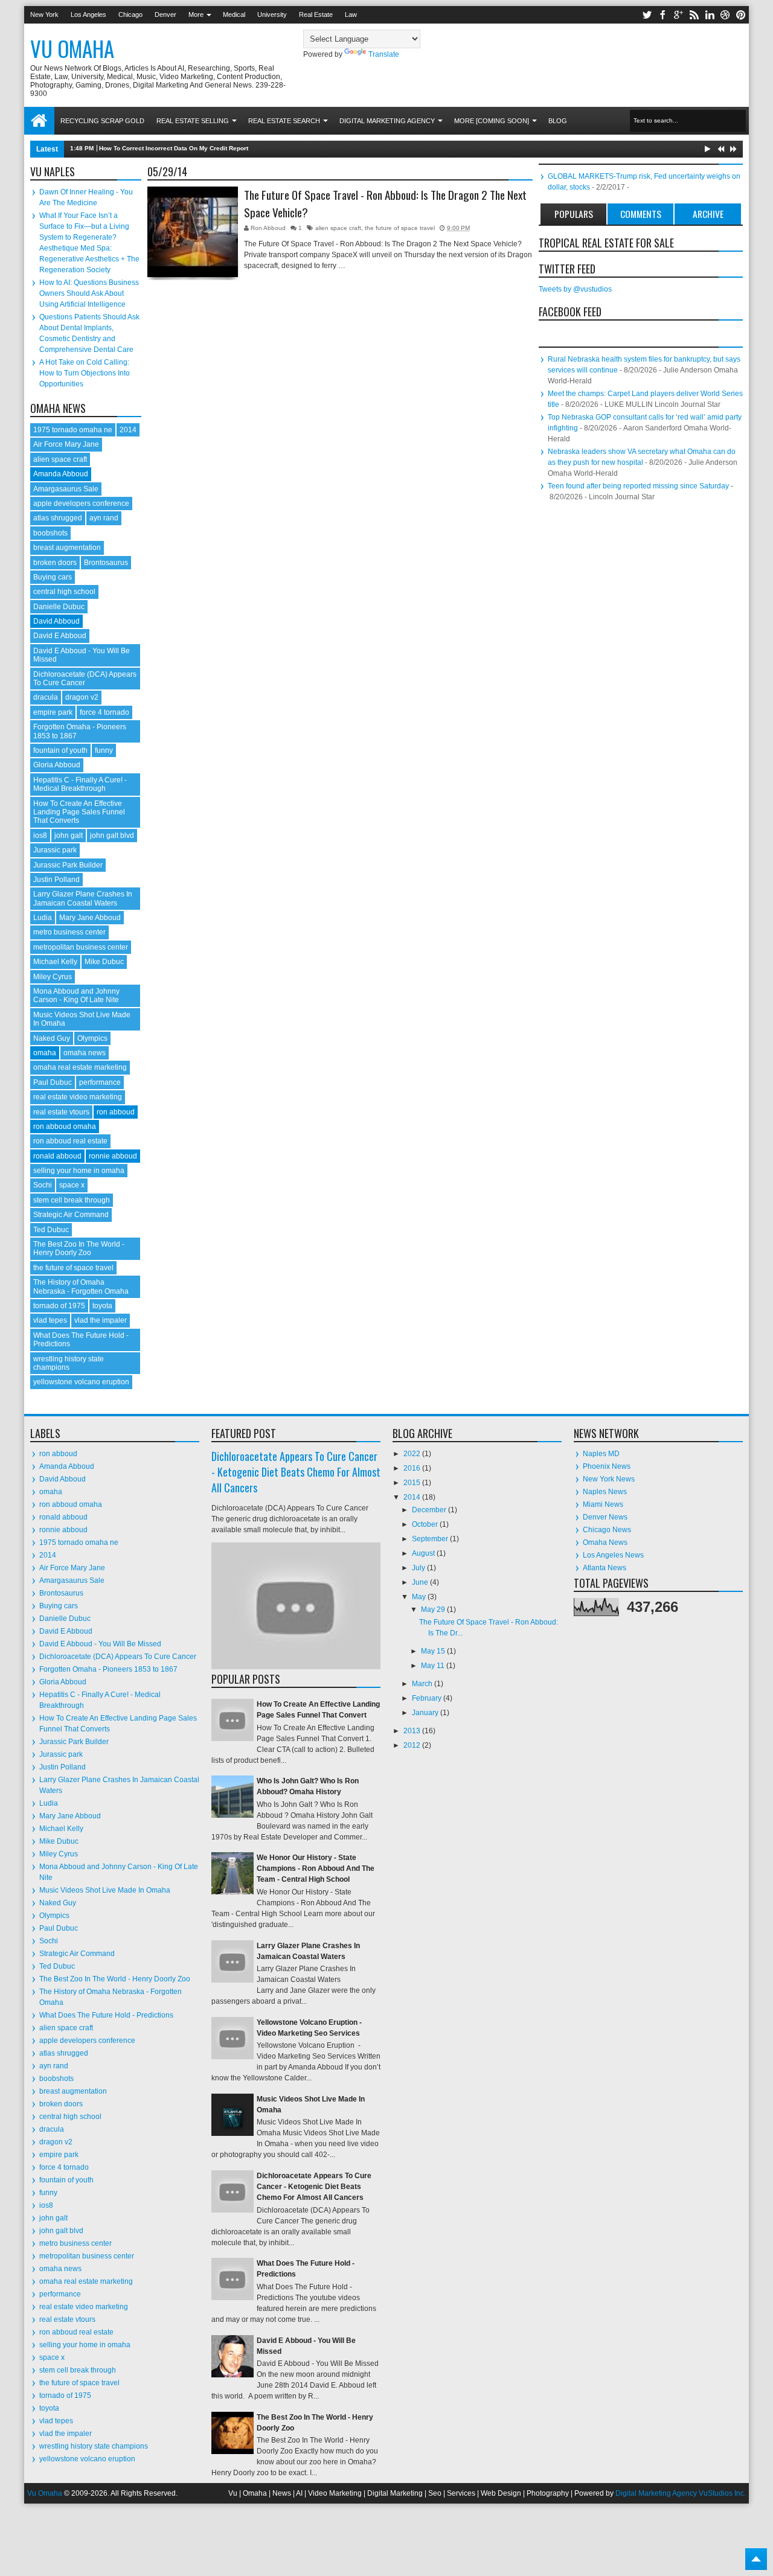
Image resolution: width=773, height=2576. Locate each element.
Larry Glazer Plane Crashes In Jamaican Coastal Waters (83, 898)
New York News (609, 1479)
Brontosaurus (106, 563)
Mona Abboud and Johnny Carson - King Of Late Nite (76, 996)
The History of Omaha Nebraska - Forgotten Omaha (81, 1286)
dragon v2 (82, 697)
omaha (45, 1053)
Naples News (605, 1492)
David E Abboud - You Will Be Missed (100, 1644)
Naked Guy (52, 1038)
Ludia (43, 918)
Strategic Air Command (71, 1215)
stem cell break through (72, 1200)
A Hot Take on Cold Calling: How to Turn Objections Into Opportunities (85, 373)
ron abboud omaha (65, 1127)
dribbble (725, 15)
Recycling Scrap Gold (102, 121)
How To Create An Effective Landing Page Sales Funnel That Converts (79, 812)
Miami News (603, 1504)
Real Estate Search (284, 121)
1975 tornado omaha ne (73, 430)
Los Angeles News (613, 1555)
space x (72, 1185)
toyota (102, 1306)
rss (694, 15)
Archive (708, 214)
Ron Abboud (269, 228)
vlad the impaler (101, 1320)
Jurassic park (55, 850)
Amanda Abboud (61, 474)
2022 (413, 1454)
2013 (413, 1731)
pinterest (741, 15)
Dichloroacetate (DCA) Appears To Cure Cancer (85, 679)
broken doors (55, 563)
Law (351, 14)
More (196, 14)
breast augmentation (67, 548)
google (678, 15)
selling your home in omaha (79, 1171)
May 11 (434, 1666)
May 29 (434, 1609)
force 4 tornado (104, 712)
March (423, 1684)
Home (39, 121)
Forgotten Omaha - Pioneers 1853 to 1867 (108, 1669)
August (424, 1553)
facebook (662, 15)
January (426, 1713)
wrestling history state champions (69, 1363)
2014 (128, 430)
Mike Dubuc (104, 962)
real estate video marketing (78, 1097)
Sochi (43, 1185)
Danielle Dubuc (59, 607)
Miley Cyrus (53, 977)
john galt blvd (112, 836)
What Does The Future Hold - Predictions (106, 2015)
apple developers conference (81, 503)
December (430, 1510)
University (272, 14)
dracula (46, 697)
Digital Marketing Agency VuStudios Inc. (681, 2493)
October (426, 1524)
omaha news (85, 1053)
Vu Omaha (72, 48)
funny (104, 750)
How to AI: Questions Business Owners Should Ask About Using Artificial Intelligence (89, 293)
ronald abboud (57, 1156)
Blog (558, 121)
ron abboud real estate (70, 1141)
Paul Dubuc (53, 1082)
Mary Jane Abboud (90, 918)
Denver (165, 14)
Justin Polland (56, 880)
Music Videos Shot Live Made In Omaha (105, 1890)
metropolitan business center (81, 947)
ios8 (40, 836)
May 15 (434, 1651)
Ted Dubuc (51, 1230)
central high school (64, 592)
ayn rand (104, 518)
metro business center (69, 932)
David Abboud (56, 621)
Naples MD (601, 1454)
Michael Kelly (55, 962)
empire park (53, 712)
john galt (69, 836)
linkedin (710, 15)
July (419, 1568)
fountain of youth (60, 750)
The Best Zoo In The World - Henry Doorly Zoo (79, 1248)
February (428, 1698)
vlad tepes (50, 1320)
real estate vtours (61, 1112)
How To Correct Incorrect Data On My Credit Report (174, 148)
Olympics (92, 1038)
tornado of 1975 (59, 1306)
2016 (413, 1468)
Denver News (605, 1517)
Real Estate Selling (193, 121)
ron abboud (116, 1112)
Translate (384, 54)
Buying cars (53, 577)
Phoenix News (607, 1466)
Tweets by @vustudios (575, 289)
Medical (234, 14)
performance (100, 1082)
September (431, 1539)
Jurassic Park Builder (68, 865)
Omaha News (605, 1542)
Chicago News (607, 1530)
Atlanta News (605, 1568)
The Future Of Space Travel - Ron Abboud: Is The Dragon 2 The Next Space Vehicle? (385, 204)
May (420, 1597)
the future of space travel (400, 228)
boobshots (50, 533)
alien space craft (338, 228)
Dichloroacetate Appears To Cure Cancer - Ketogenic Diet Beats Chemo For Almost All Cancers (296, 1472)
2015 (413, 1483)
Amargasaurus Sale (66, 489)
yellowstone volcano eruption (81, 1382)
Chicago (130, 14)
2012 (413, 1745)
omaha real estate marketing (80, 1067)
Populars (574, 214)
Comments (641, 214)
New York (44, 14)
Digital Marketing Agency (387, 121)
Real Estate (316, 14)
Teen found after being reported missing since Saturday (638, 486)
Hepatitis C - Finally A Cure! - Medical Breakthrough (80, 784)
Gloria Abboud (57, 765)
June (421, 1582)
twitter (647, 15)
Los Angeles (88, 14)
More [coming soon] (492, 121)
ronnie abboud (113, 1156)
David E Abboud (60, 636)
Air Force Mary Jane (66, 444)
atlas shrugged (58, 518)
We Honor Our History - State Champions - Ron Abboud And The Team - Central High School (316, 1868)
